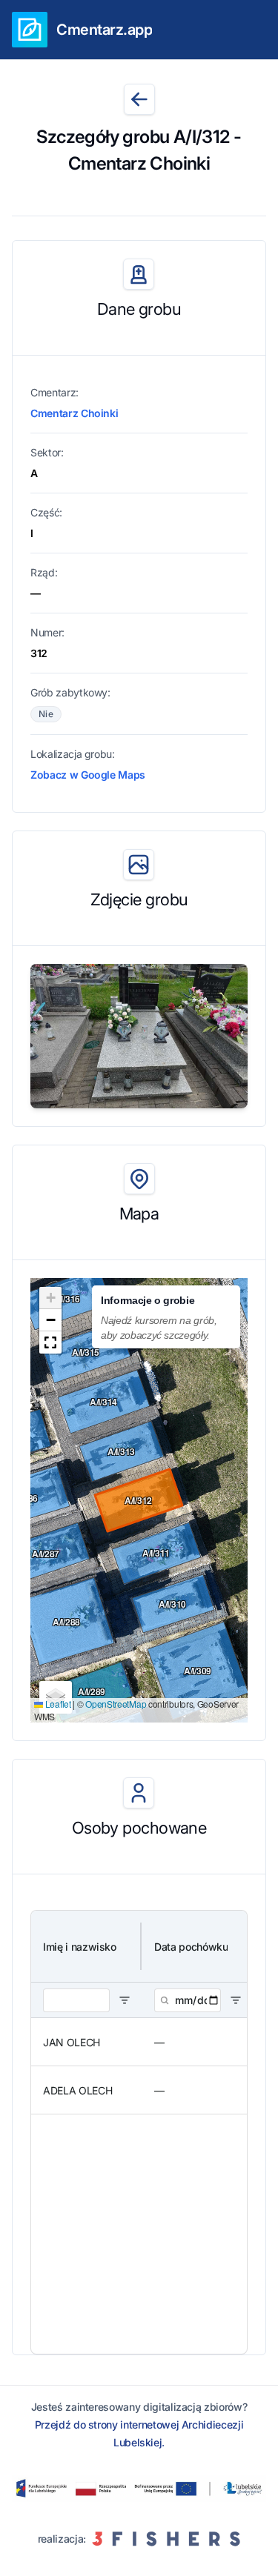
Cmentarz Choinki (74, 413)
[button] (50, 1298)
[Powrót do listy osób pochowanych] (139, 99)
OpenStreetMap (116, 1704)
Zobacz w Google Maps (88, 775)
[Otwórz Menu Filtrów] (125, 2000)
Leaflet (57, 1704)
